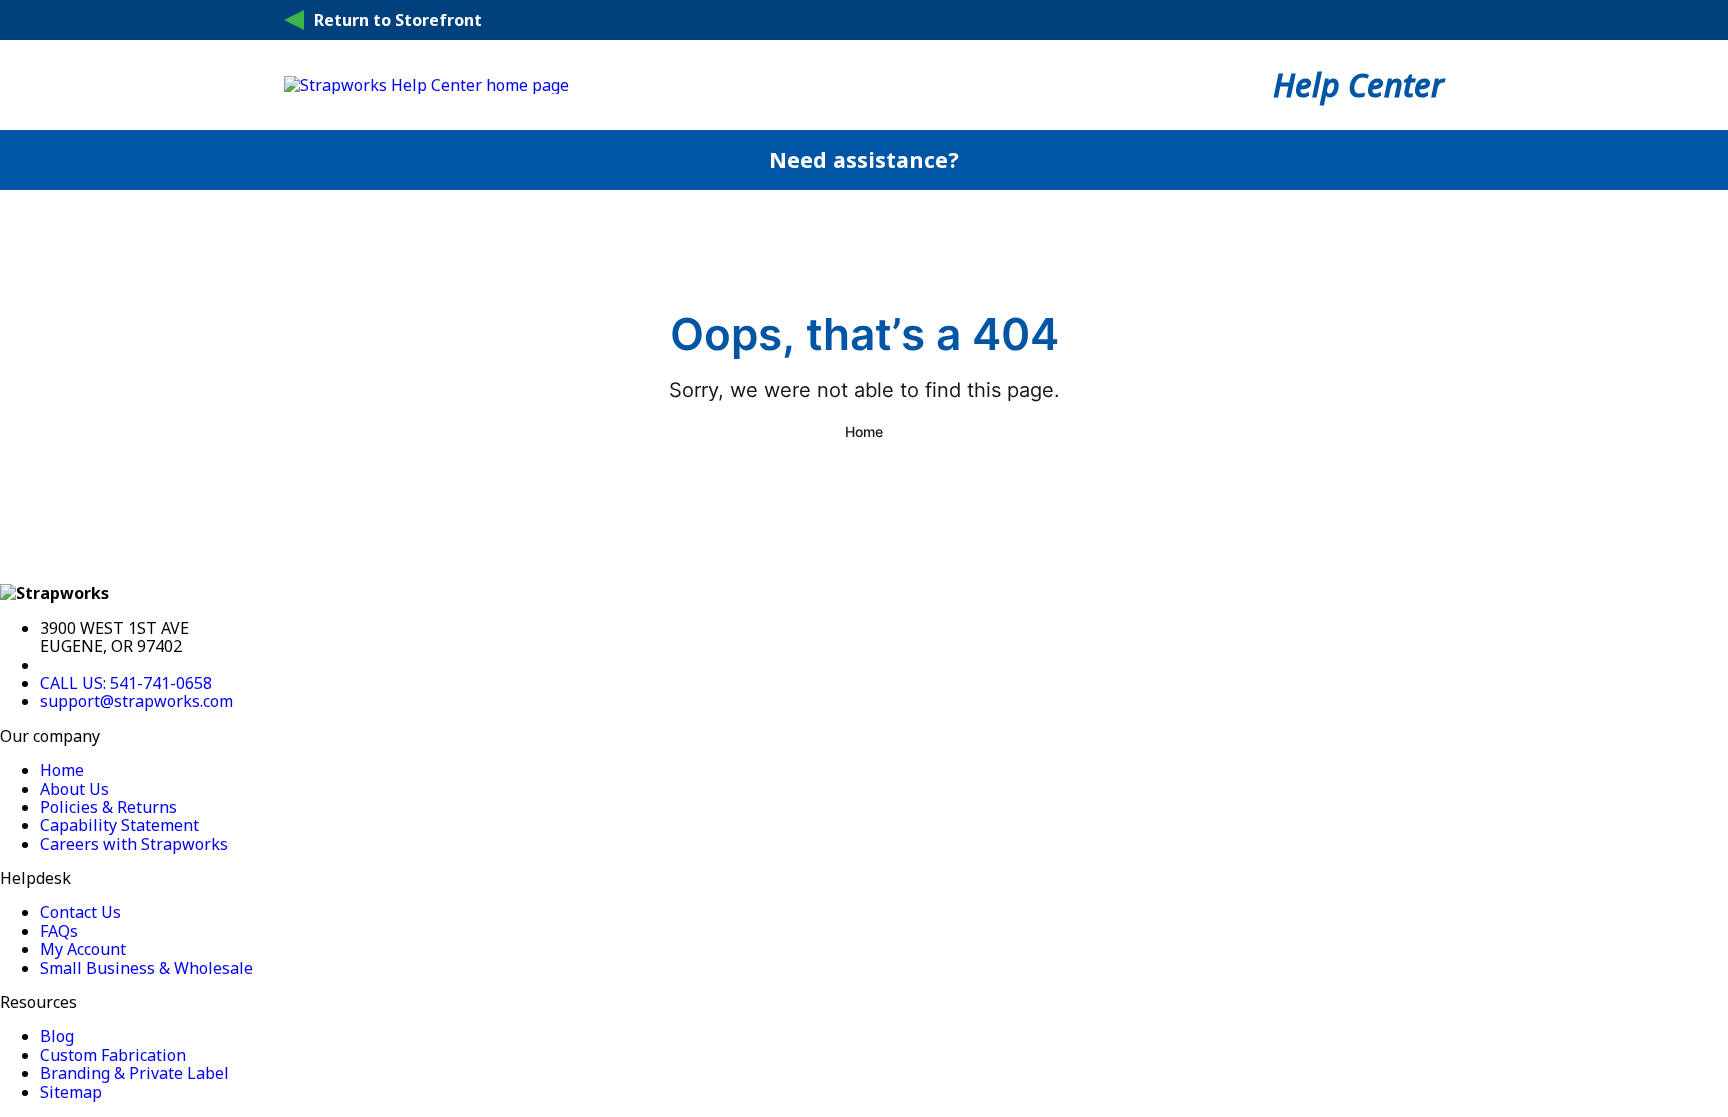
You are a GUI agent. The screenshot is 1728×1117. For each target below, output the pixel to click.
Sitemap (71, 1092)
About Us (74, 789)
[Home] (426, 85)
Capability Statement (119, 825)
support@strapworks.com (136, 701)
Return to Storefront (398, 20)
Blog (57, 1036)
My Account (83, 949)
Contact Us (80, 912)
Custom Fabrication (113, 1055)
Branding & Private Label (134, 1073)
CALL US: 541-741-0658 (126, 683)
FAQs (59, 931)
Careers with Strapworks (134, 844)
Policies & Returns (108, 807)
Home (864, 431)
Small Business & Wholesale (146, 968)
